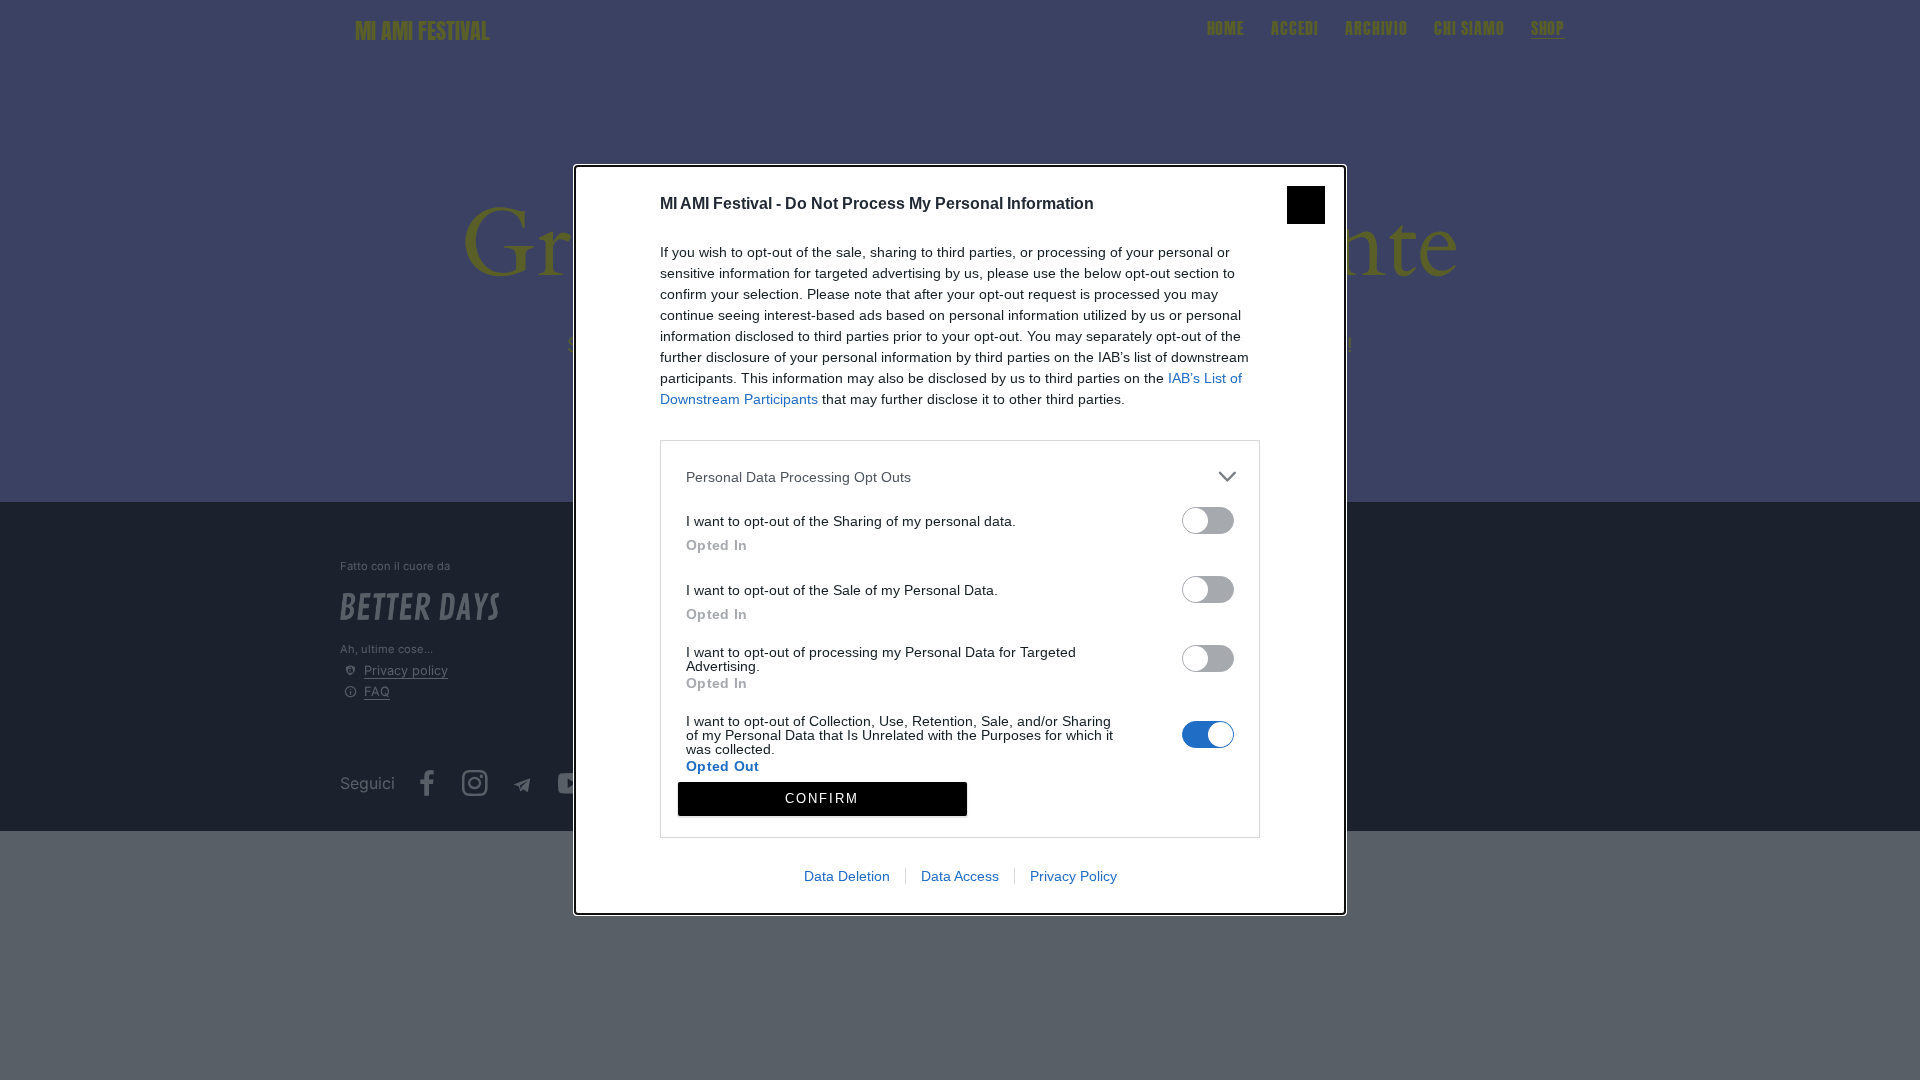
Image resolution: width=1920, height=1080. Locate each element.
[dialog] (960, 540)
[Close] (1306, 205)
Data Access (960, 876)
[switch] (1208, 520)
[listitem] (960, 476)
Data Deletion (847, 876)
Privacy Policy (1073, 876)
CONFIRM (822, 798)
